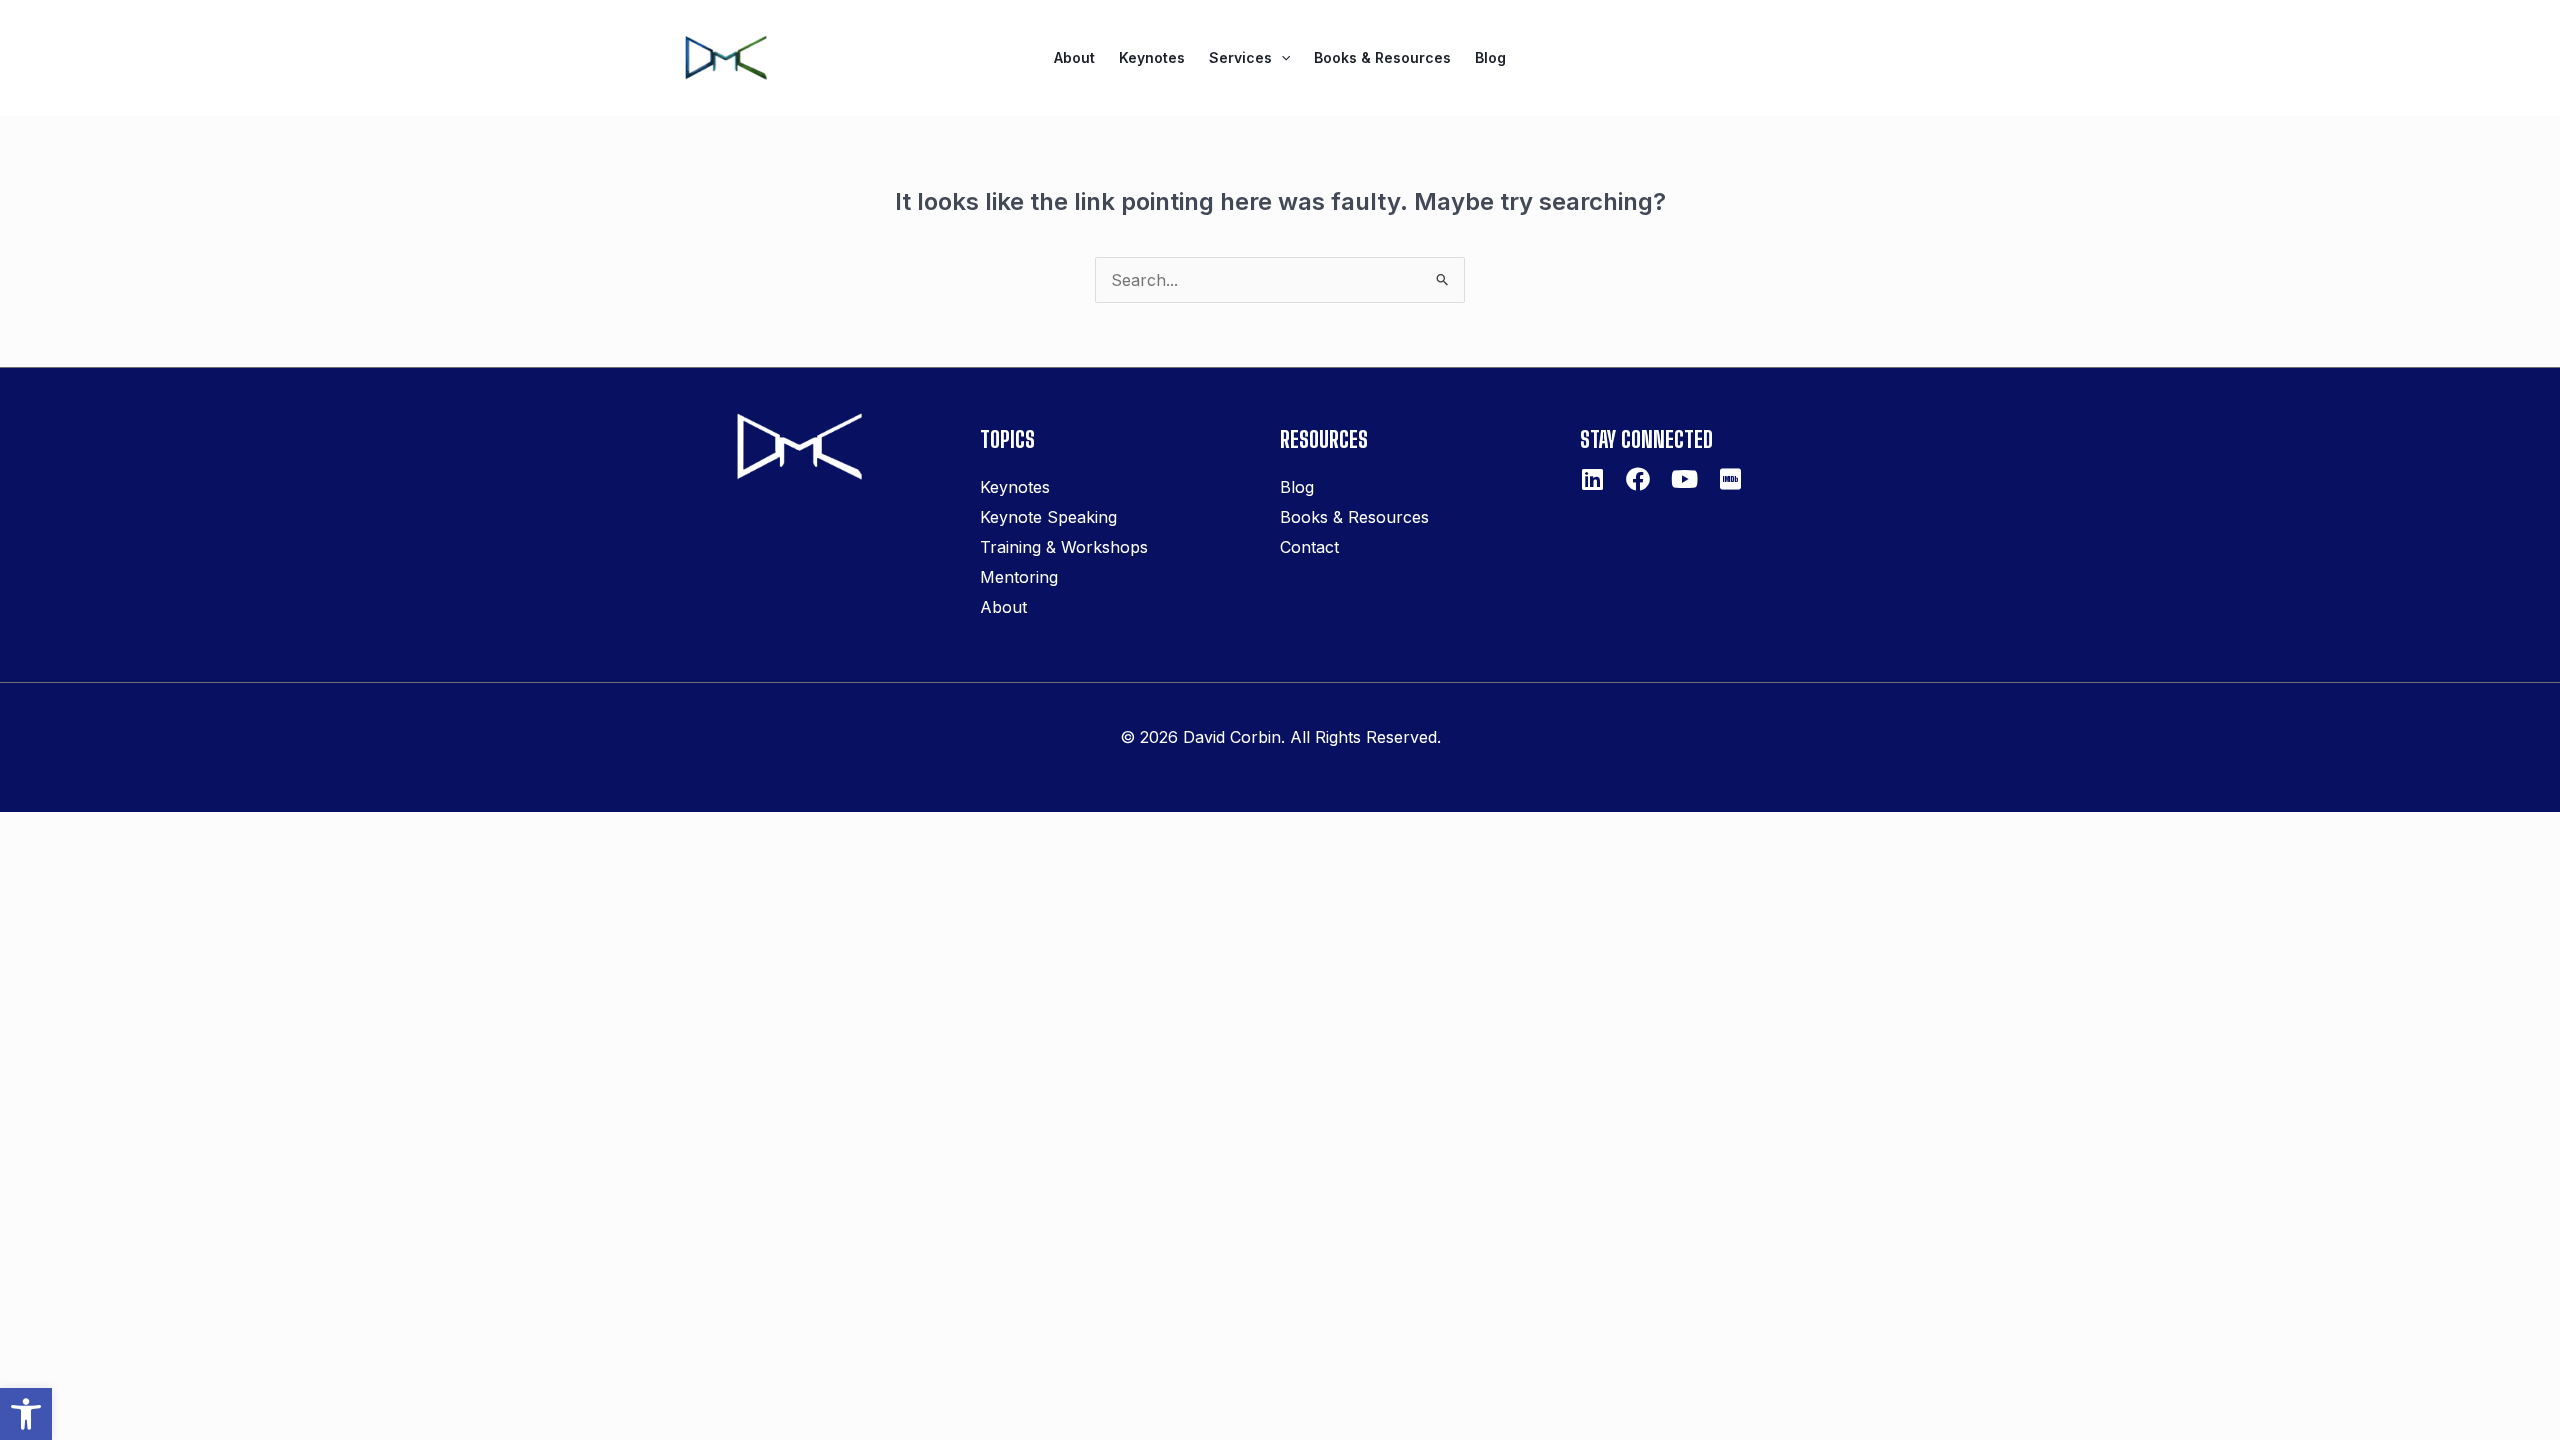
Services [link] (1240, 57)
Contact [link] (1309, 547)
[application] (1281, 58)
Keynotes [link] (1152, 57)
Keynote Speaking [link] (1048, 517)
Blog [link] (1490, 57)
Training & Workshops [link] (1064, 547)
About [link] (1074, 57)
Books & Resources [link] (1382, 57)
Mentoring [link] (1019, 577)
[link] (26, 1414)
